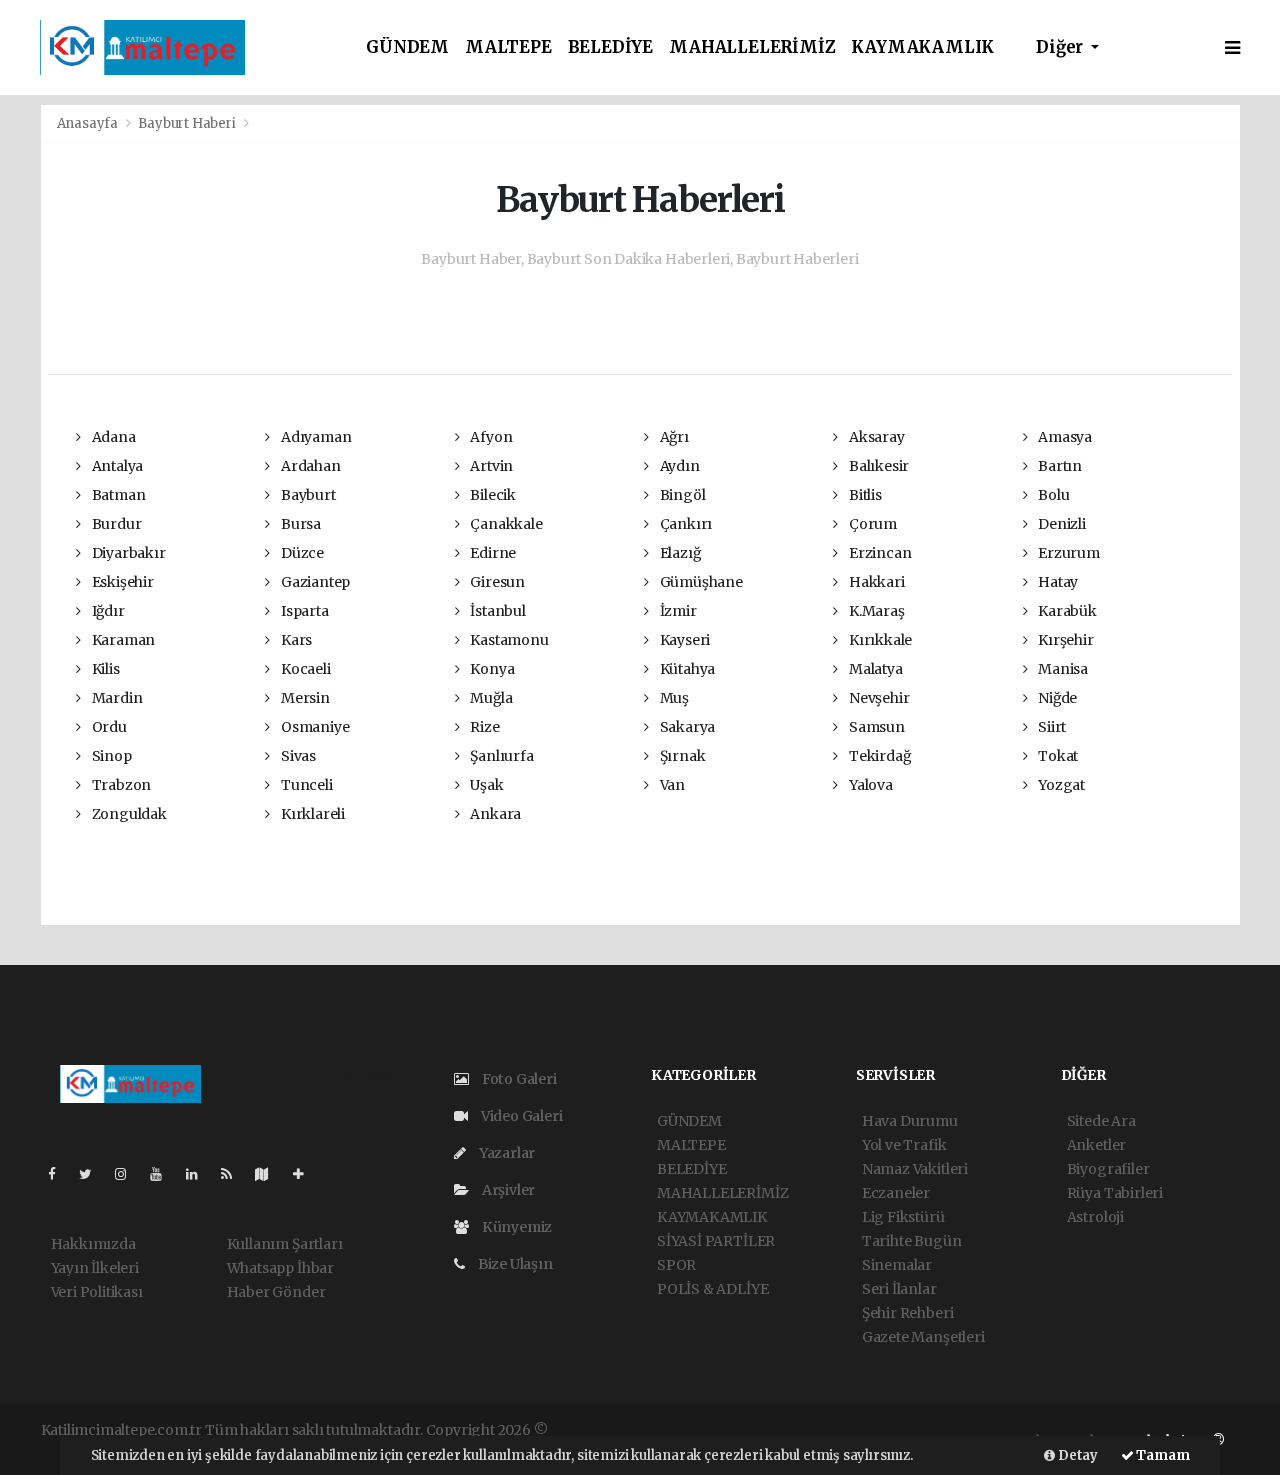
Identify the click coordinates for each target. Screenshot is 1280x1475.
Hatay (1056, 582)
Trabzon (120, 785)
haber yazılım (874, 1430)
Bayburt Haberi (186, 123)
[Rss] (234, 1174)
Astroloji (1095, 1217)
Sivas (297, 756)
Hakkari (875, 582)
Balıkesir (877, 466)
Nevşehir (877, 698)
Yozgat (1060, 785)
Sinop (110, 756)
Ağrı (673, 437)
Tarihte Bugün (912, 1241)
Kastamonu (507, 640)
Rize (483, 727)
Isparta (303, 611)
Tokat (1056, 756)
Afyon (489, 437)
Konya (490, 669)
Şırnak (681, 756)
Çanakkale (504, 524)
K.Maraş (875, 611)
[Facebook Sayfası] (60, 1174)
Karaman (122, 640)
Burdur (115, 524)
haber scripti (782, 1430)
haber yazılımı (599, 1430)
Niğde (1056, 698)
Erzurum (1067, 553)
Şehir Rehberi (908, 1313)
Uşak (485, 785)
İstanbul (496, 611)
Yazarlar (505, 1153)
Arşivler (507, 1190)
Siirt (1050, 727)
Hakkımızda (93, 1244)
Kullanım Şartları (285, 1244)
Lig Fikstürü (903, 1217)
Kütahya (686, 669)
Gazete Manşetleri (923, 1337)
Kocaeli (304, 669)
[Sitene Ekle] (306, 1174)
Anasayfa (89, 123)
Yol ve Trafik (904, 1145)
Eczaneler (896, 1193)
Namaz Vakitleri (915, 1169)
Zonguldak (128, 814)
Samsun (875, 727)
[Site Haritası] (270, 1174)
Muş (673, 698)
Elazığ (678, 553)
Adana (112, 437)
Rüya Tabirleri (1115, 1193)
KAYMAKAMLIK (922, 47)
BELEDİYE (610, 47)
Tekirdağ (878, 756)
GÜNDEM (407, 47)
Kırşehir (1064, 640)
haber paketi (693, 1430)
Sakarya (686, 727)
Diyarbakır (127, 553)
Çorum (871, 524)
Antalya (116, 466)
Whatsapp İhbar (280, 1268)
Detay (1076, 1455)
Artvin (490, 466)
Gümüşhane (700, 582)
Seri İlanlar (899, 1289)
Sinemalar (897, 1265)
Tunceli (305, 785)
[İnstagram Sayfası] (129, 1174)
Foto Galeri (518, 1079)
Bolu (1052, 495)
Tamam (1162, 1455)
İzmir (677, 611)
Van (671, 785)
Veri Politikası (97, 1292)
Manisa (1061, 669)
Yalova (869, 785)
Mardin (115, 698)
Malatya (874, 669)
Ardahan (309, 466)
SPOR (676, 1265)
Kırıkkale (879, 640)
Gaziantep (314, 582)
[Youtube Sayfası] (164, 1174)
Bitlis (863, 495)
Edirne (491, 553)
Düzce (301, 553)
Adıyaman (314, 437)
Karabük (1065, 611)
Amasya (1063, 437)
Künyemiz (515, 1227)
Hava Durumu (910, 1121)
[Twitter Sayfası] (93, 1174)
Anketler (1096, 1145)
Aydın (678, 466)
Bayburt (306, 495)
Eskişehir (121, 582)
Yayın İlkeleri (95, 1268)
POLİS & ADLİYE (712, 1289)
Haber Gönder (276, 1292)
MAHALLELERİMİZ (752, 47)
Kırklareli (311, 814)
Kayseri (683, 640)
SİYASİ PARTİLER (716, 1241)
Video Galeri (520, 1116)
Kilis (104, 669)
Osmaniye (313, 727)
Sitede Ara (1101, 1121)
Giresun (495, 582)
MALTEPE (508, 47)
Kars (295, 640)
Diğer (1061, 47)
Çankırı (684, 524)
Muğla (489, 698)
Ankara (494, 814)
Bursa (299, 524)
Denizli (1060, 524)
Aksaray (875, 437)
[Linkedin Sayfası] (200, 1174)
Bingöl (681, 495)
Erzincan (878, 553)
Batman (117, 495)
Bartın (1058, 466)
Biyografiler (1108, 1169)
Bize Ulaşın (514, 1264)
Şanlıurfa (500, 756)
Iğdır (107, 611)
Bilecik (491, 495)
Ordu (108, 727)
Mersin (303, 698)
